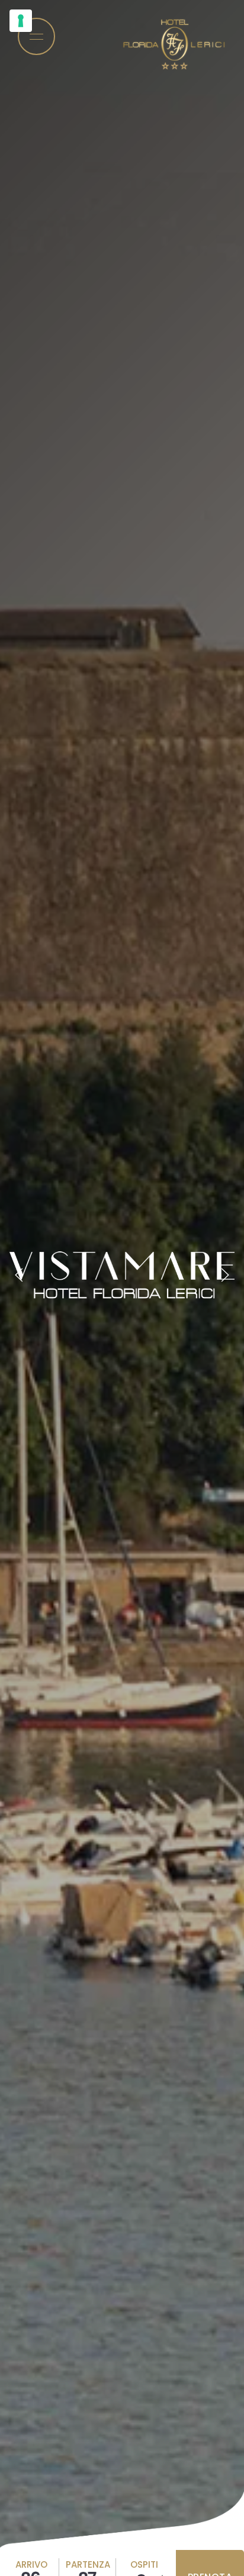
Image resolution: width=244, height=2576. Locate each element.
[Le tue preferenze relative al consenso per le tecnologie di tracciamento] (21, 21)
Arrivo (31, 2564)
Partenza (88, 2564)
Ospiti (144, 2564)
